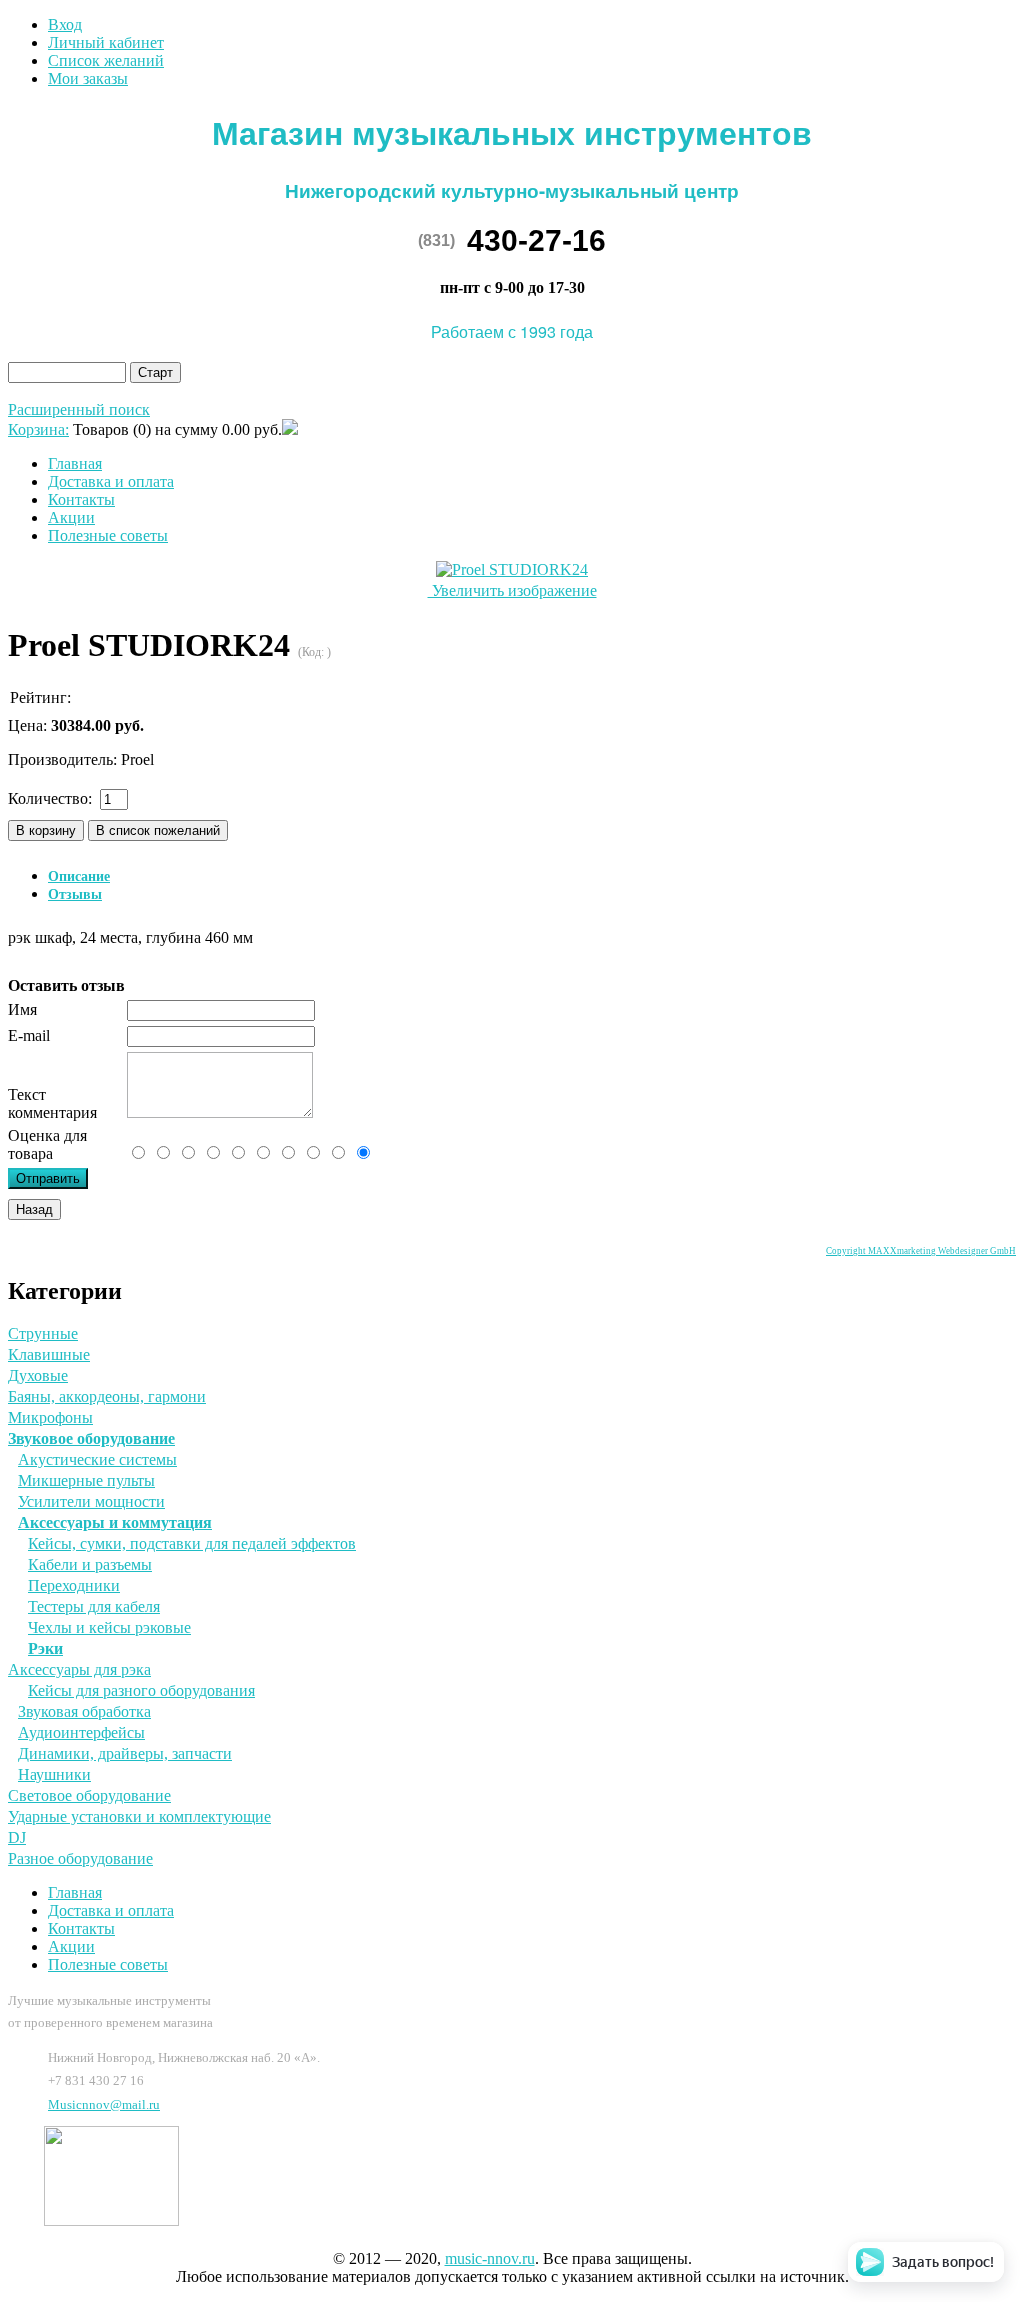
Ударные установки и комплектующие (139, 1816)
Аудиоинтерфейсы (81, 1732)
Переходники (74, 1585)
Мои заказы (88, 78)
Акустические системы (97, 1459)
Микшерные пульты (86, 1480)
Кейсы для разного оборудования (141, 1690)
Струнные (43, 1333)
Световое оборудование (89, 1795)
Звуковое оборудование (91, 1438)
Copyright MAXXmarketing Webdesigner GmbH (921, 1251)
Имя (22, 1009)
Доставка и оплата (111, 481)
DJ (17, 1837)
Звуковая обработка (84, 1711)
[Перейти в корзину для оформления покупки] (290, 429)
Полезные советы (108, 535)
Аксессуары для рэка (79, 1669)
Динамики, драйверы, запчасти (125, 1753)
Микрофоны (50, 1417)
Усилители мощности (91, 1501)
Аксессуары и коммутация (115, 1522)
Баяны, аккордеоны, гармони (107, 1396)
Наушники (54, 1774)
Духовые (38, 1375)
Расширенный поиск (79, 409)
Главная (75, 463)
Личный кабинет (106, 42)
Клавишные (49, 1354)
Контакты (81, 499)
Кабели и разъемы (90, 1564)
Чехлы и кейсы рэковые (109, 1627)
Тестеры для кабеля (94, 1606)
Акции (71, 517)
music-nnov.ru (490, 2258)
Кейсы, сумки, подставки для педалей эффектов (192, 1543)
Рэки (45, 1648)
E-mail (29, 1035)
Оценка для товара (47, 1144)
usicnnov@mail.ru (104, 2104)
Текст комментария (52, 1103)
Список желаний (106, 60)
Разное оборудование (80, 1858)
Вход (65, 24)
